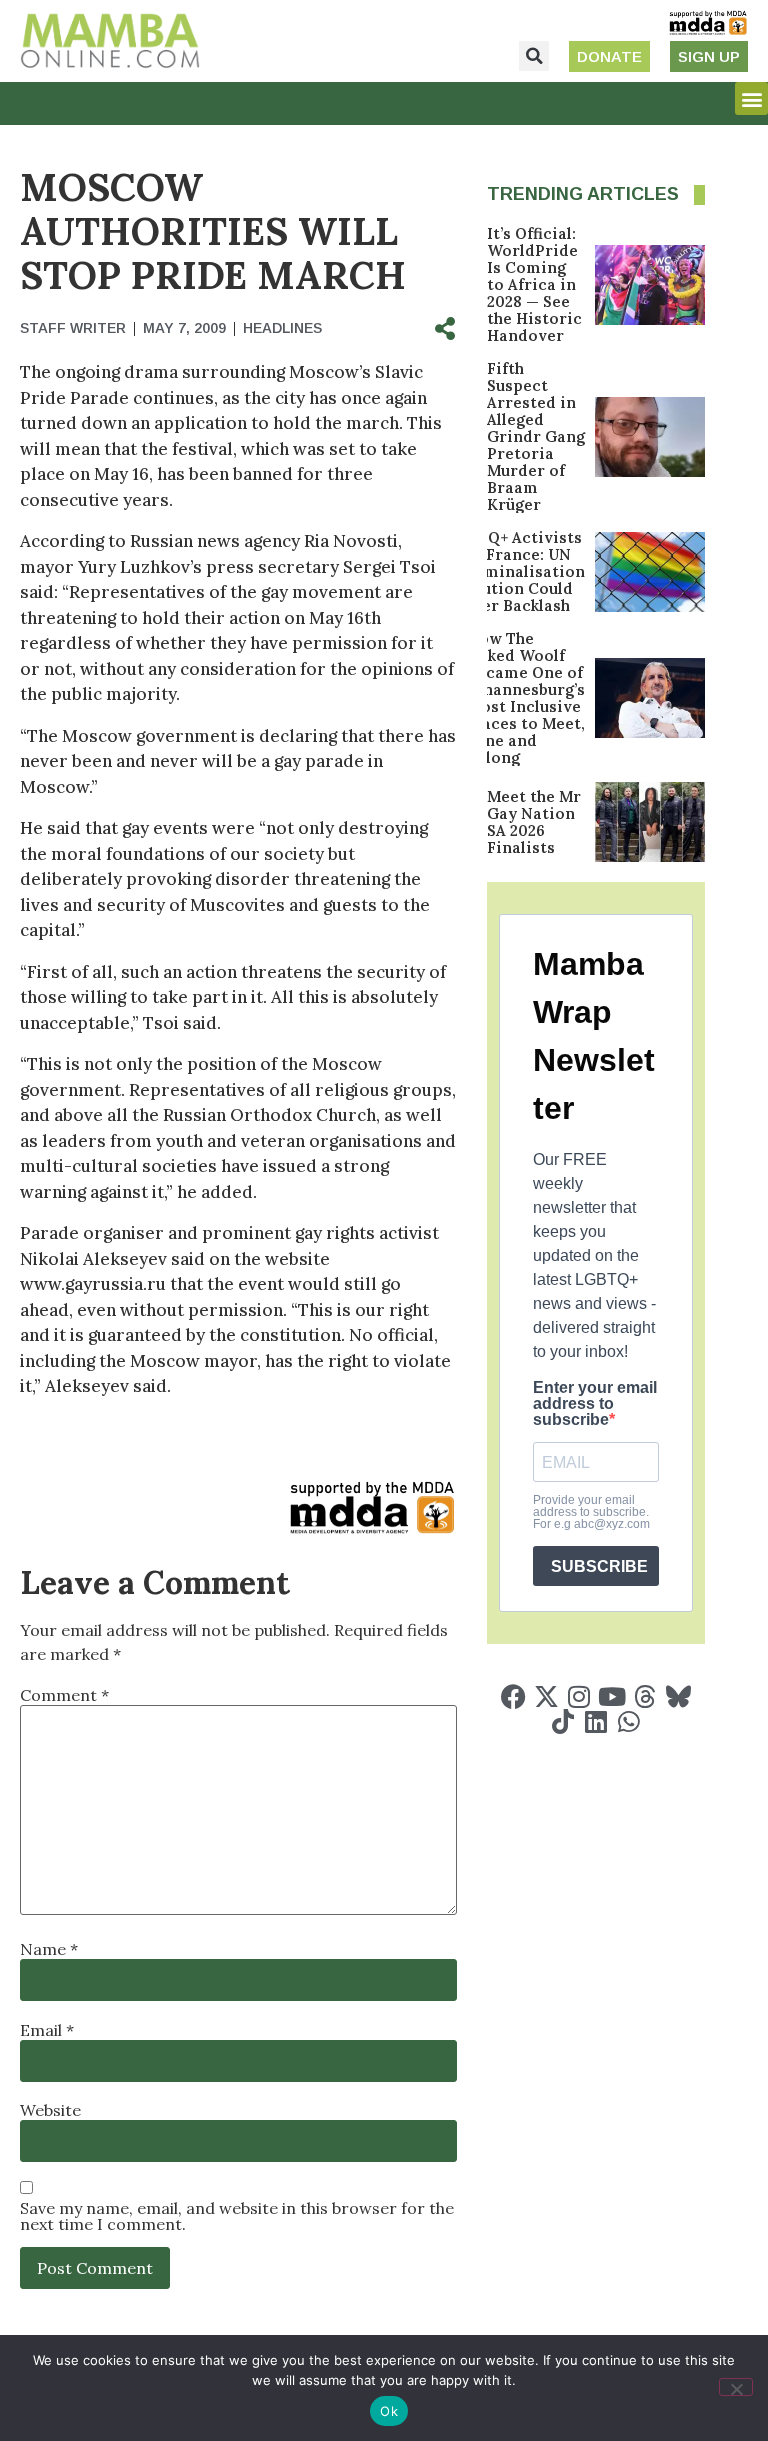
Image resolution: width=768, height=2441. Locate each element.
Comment (64, 1695)
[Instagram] (579, 1696)
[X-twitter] (546, 1696)
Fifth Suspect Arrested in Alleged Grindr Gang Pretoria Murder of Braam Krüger (536, 436)
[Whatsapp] (628, 1721)
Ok (389, 2411)
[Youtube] (612, 1696)
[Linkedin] (595, 1721)
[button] (534, 56)
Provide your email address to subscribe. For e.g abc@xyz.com (591, 1512)
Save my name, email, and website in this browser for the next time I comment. (237, 2216)
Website (50, 2110)
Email (47, 2030)
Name (49, 1949)
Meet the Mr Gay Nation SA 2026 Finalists (534, 822)
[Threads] (645, 1696)
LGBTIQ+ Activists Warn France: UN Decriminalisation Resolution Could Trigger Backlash (512, 571)
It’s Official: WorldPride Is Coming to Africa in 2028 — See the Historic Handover (534, 284)
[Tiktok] (562, 1721)
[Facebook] (513, 1696)
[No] (736, 2387)
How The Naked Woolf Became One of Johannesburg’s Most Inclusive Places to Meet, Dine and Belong (526, 698)
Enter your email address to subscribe (595, 1404)
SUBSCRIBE (599, 1566)
